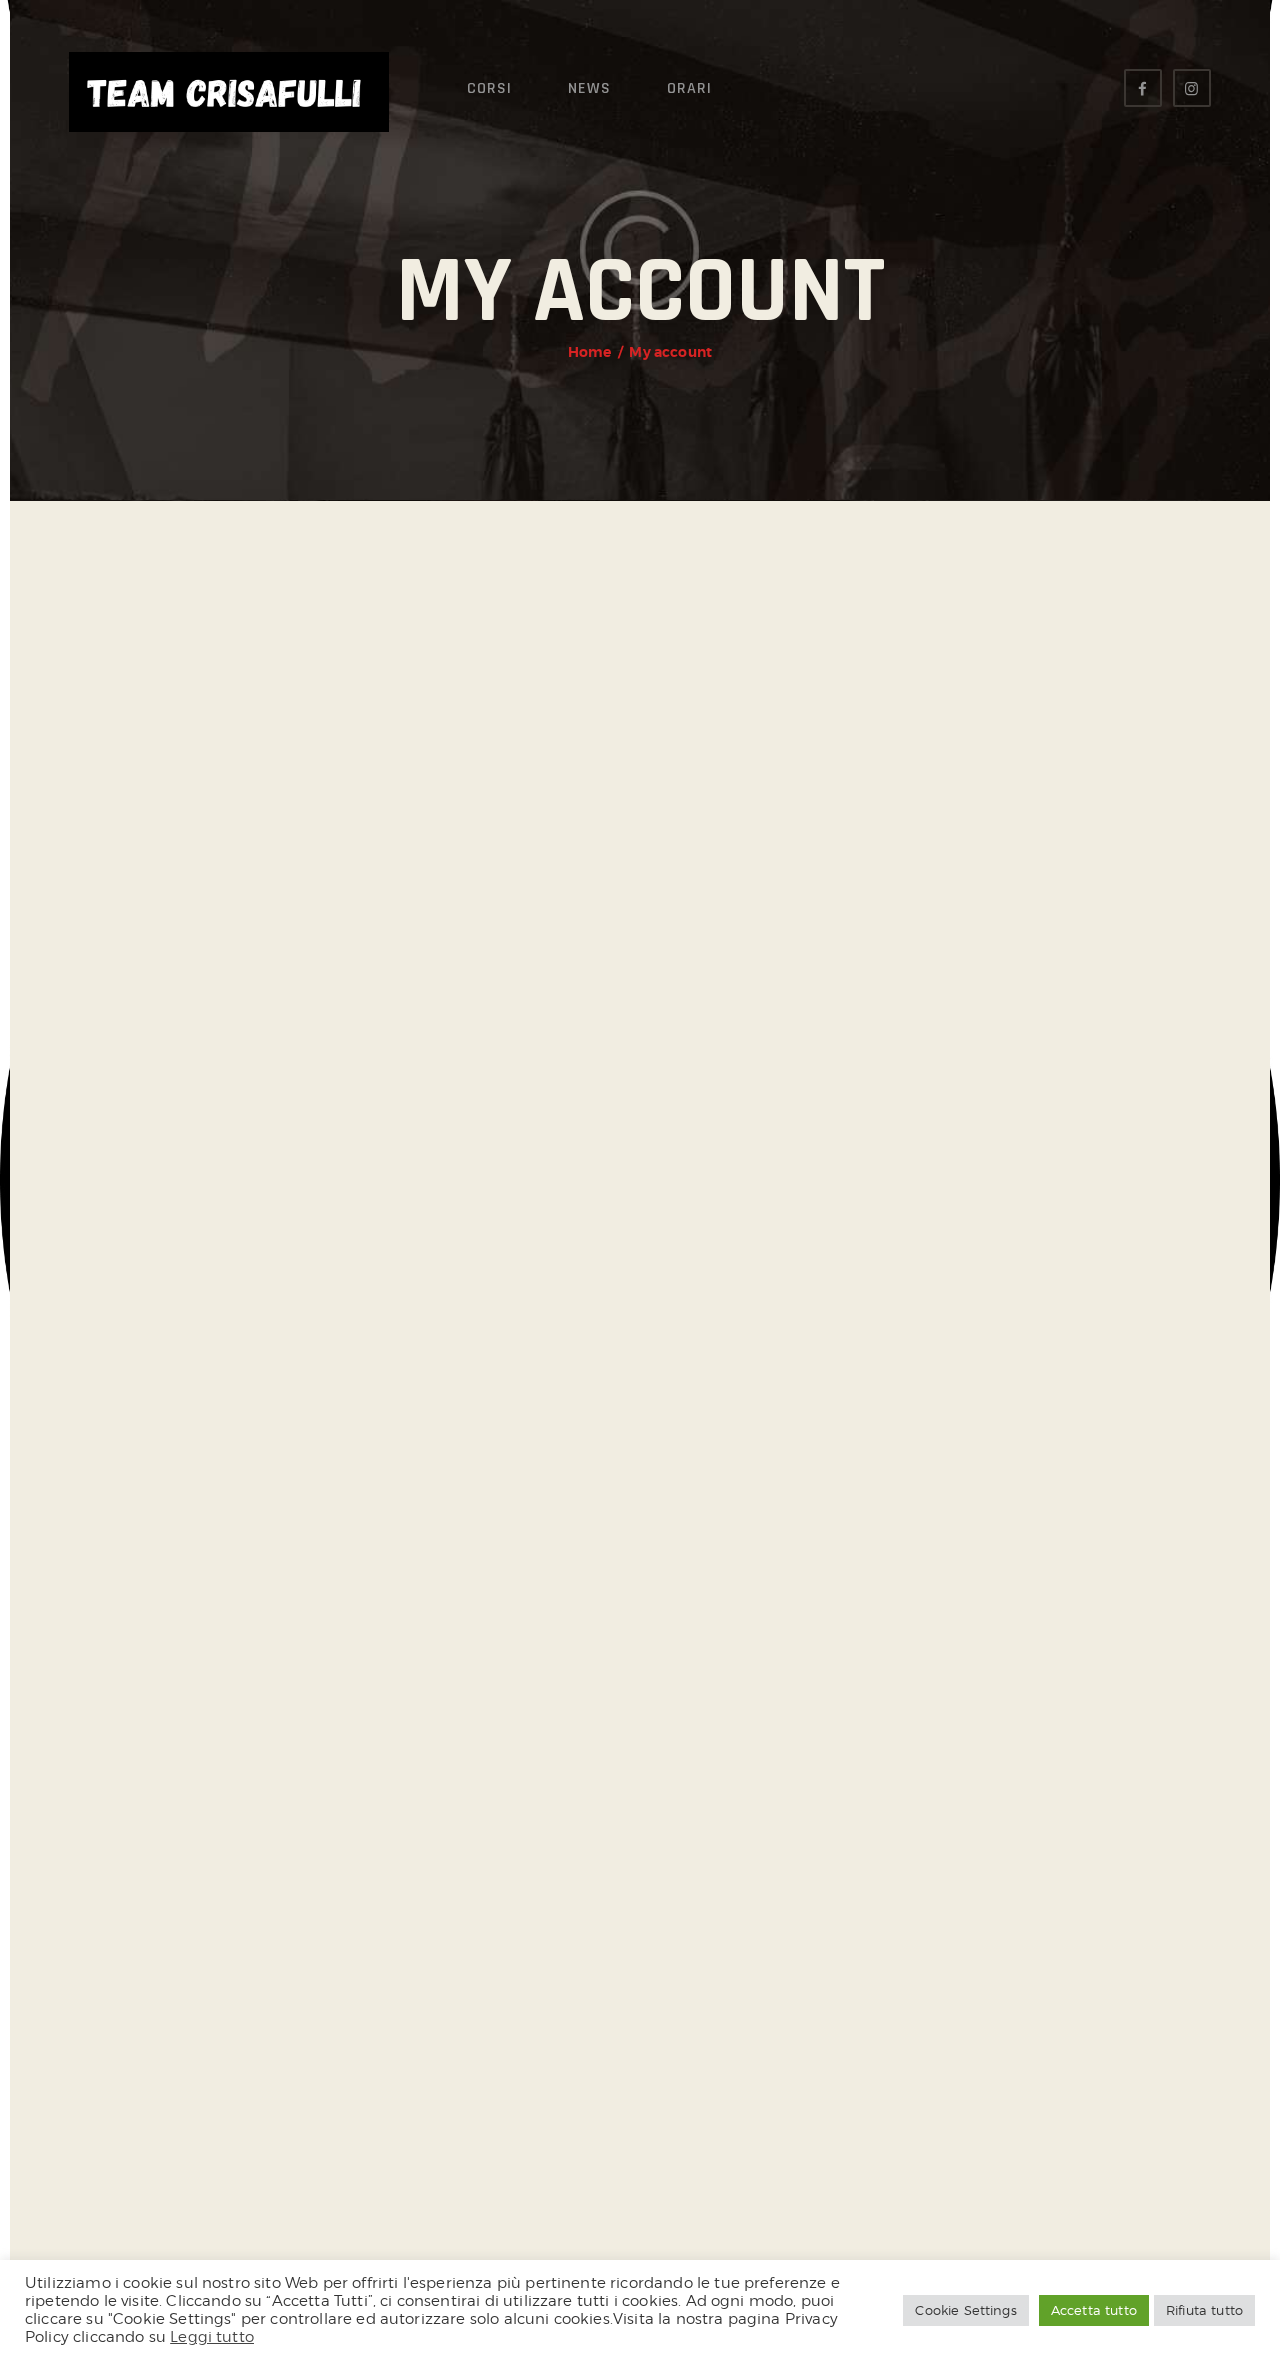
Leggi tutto (212, 2336)
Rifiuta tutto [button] (1204, 2310)
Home (590, 352)
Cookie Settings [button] (965, 2310)
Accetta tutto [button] (1094, 2310)
